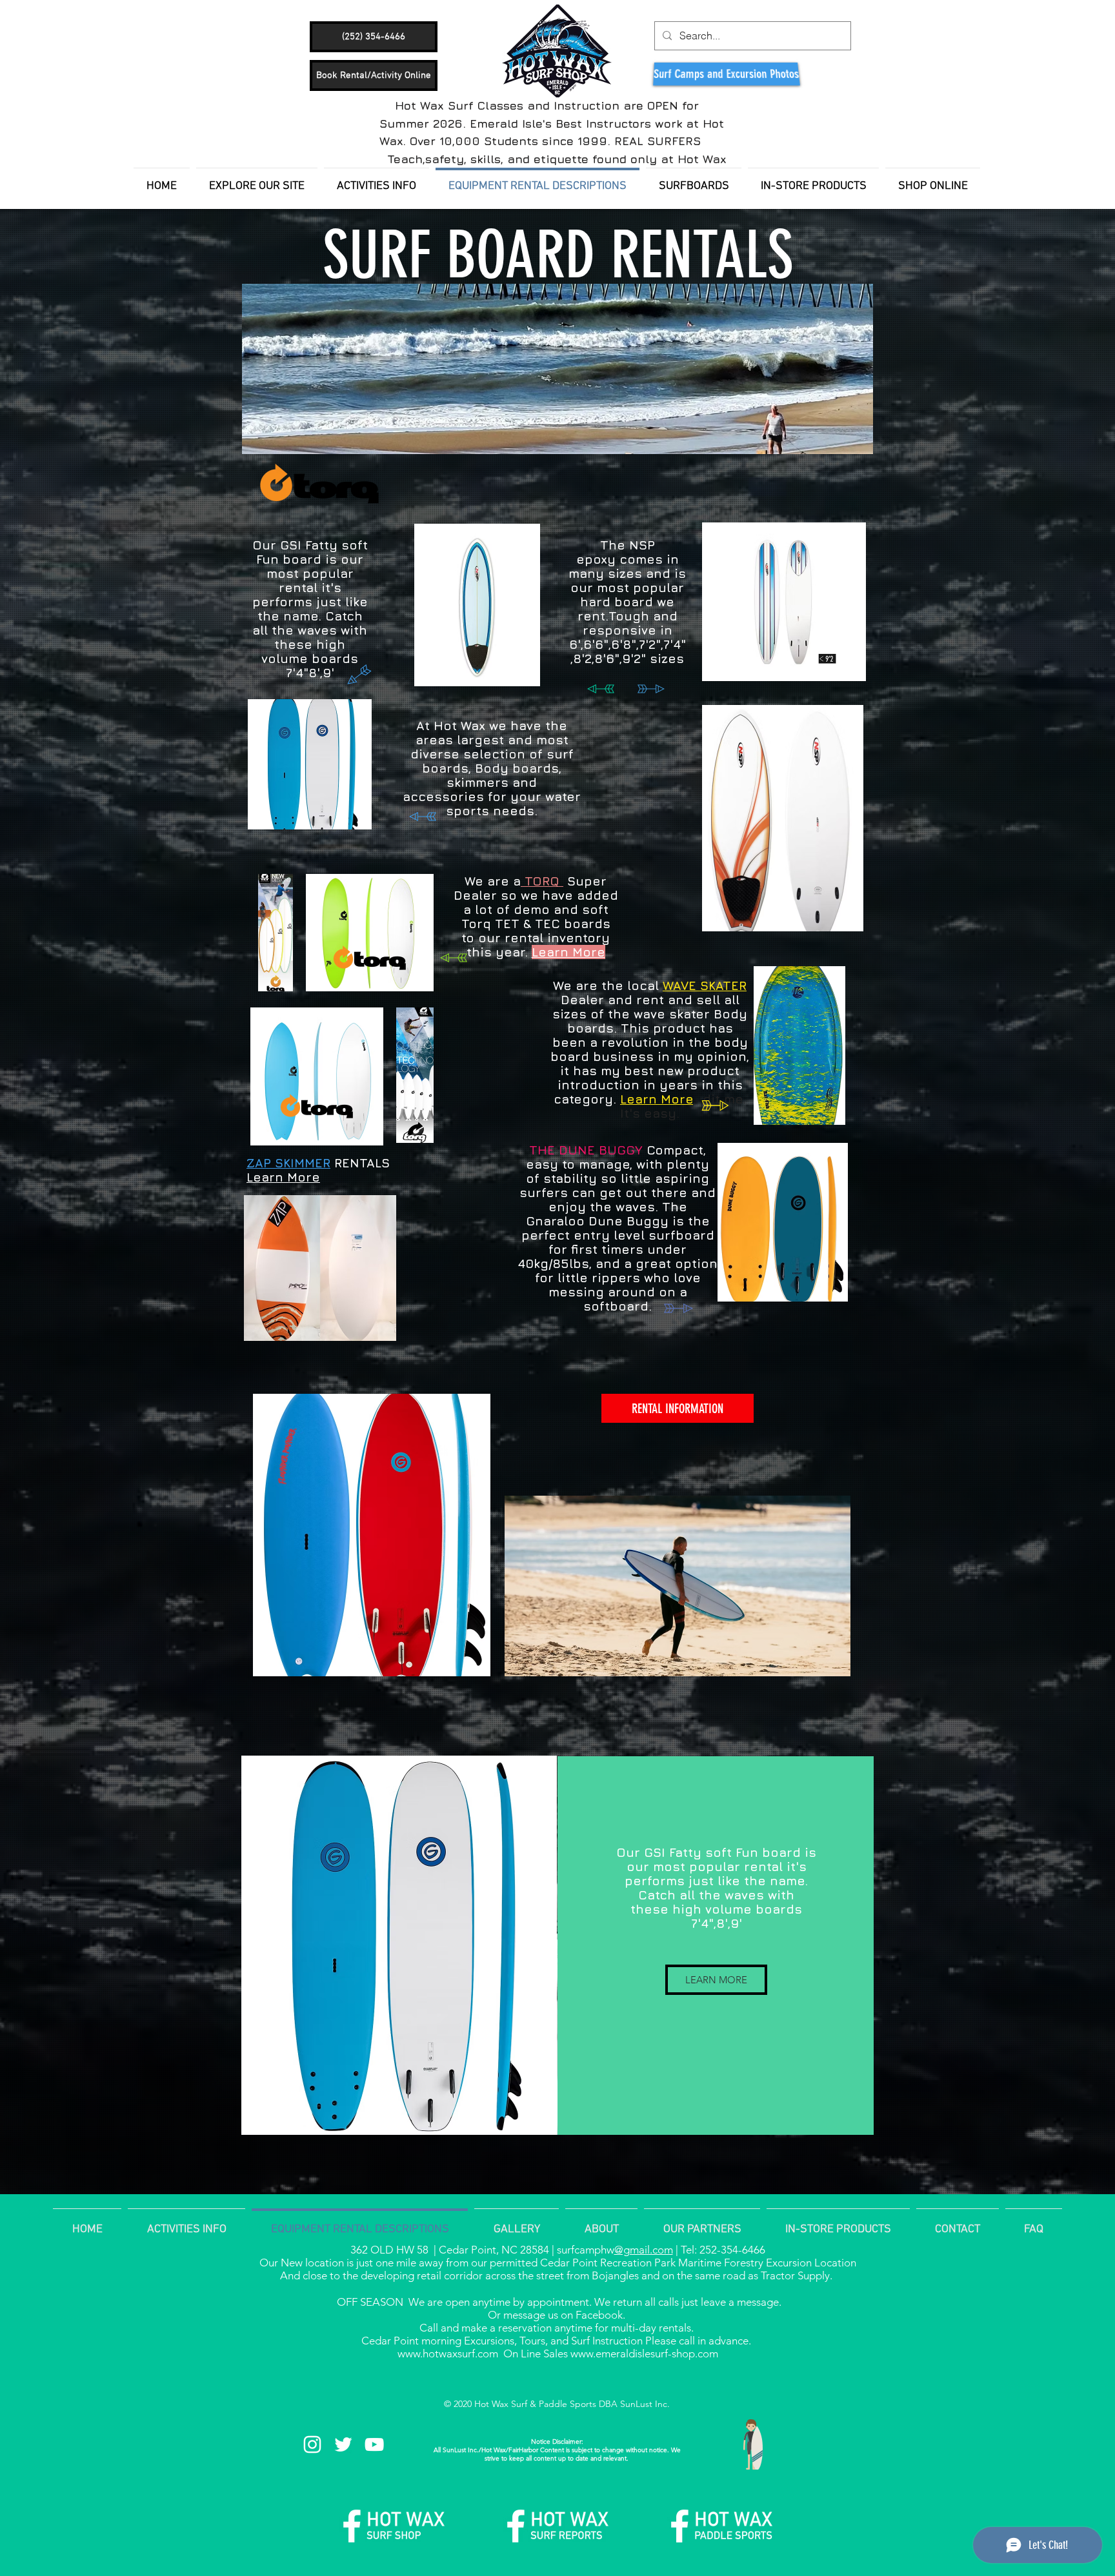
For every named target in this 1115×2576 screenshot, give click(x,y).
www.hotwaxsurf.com (448, 2353)
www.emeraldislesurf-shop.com (644, 2353)
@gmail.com (644, 2250)
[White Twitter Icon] (343, 2444)
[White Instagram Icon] (312, 2444)
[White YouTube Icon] (374, 2444)
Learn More (283, 1177)
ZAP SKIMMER (288, 1163)
